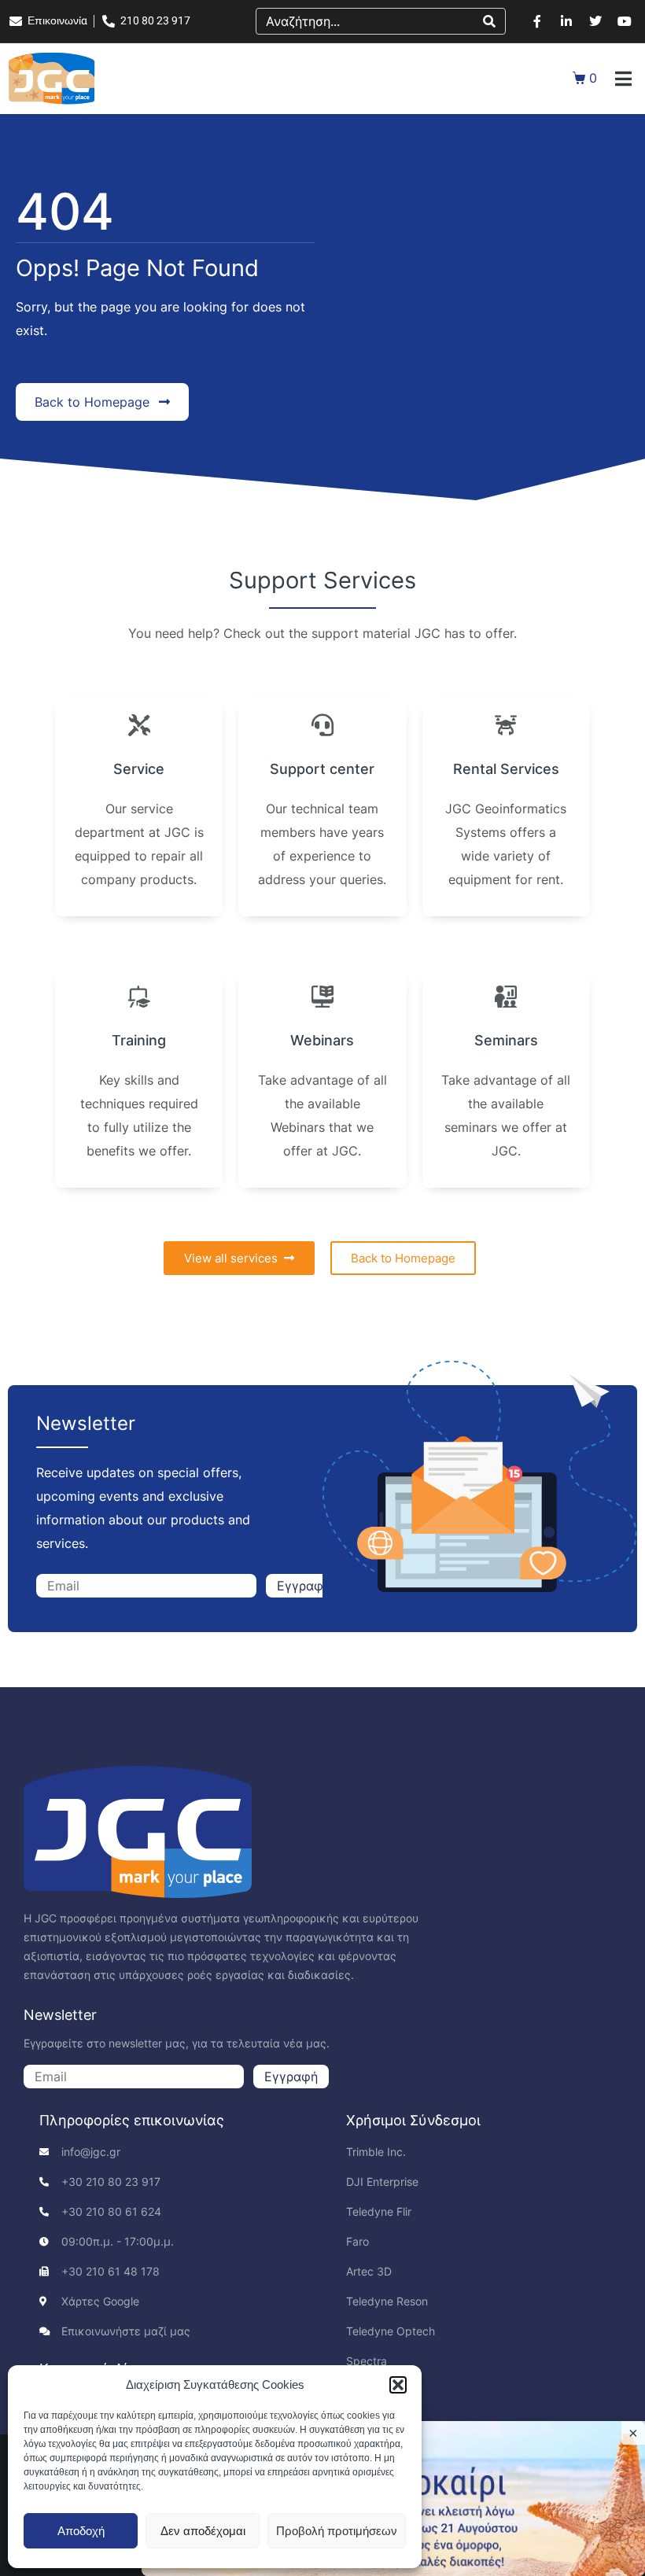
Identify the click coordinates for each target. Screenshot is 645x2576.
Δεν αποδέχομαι (203, 2531)
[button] (398, 2385)
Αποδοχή (81, 2531)
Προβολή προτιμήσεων (337, 2531)
